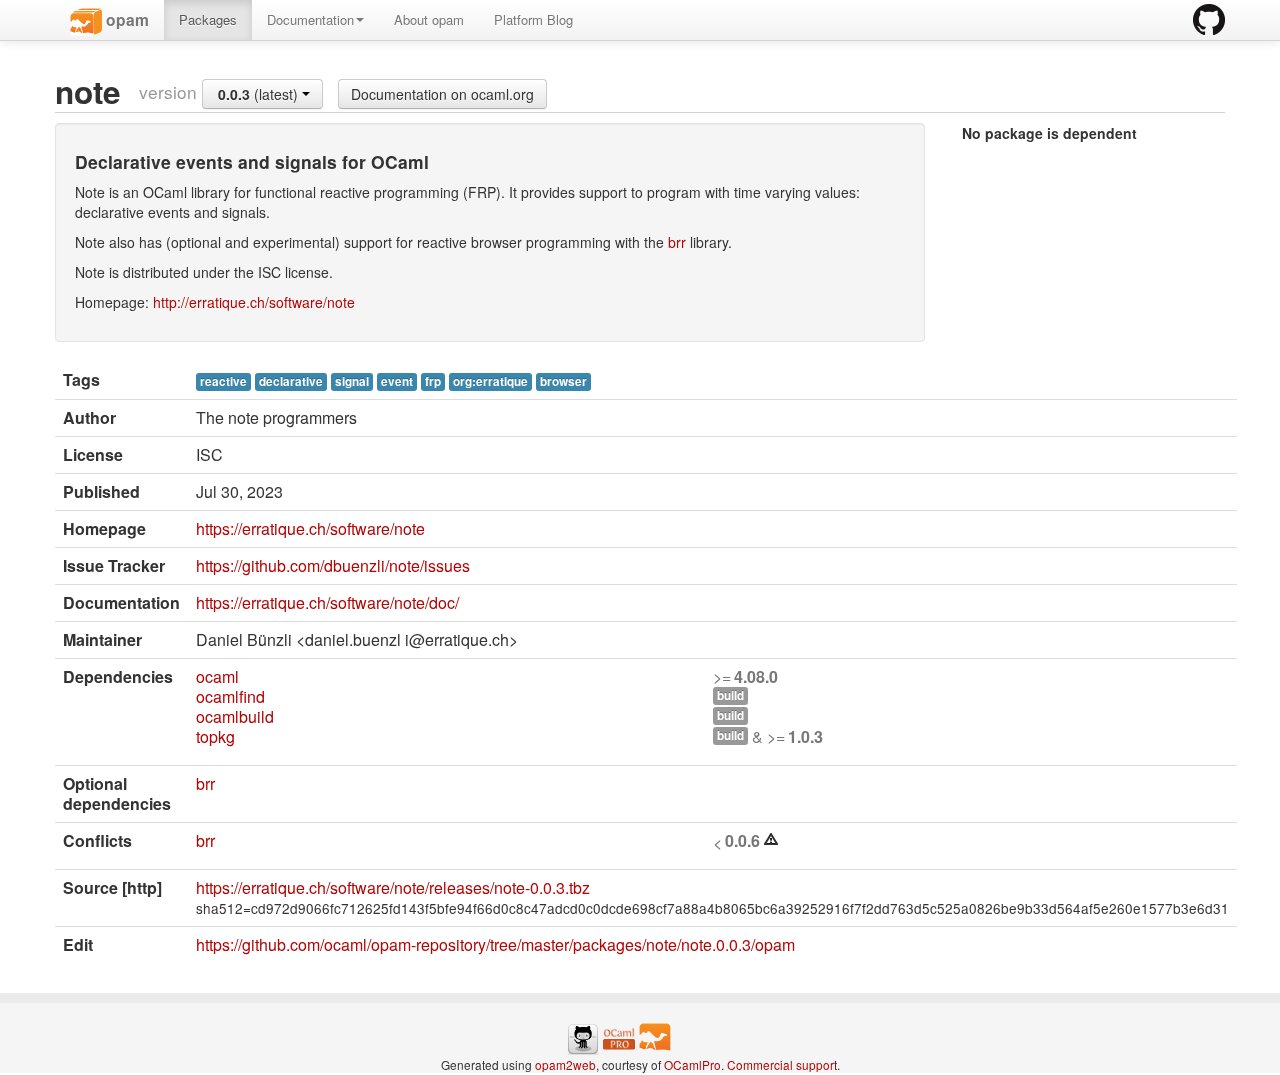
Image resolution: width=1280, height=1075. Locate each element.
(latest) (260, 94)
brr (677, 242)
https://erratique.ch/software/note (310, 528)
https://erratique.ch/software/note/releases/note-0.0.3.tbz (393, 887)
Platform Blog (533, 19)
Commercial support (782, 1064)
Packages (208, 19)
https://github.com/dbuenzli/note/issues (333, 565)
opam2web (565, 1064)
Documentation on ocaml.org (442, 94)
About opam (429, 19)
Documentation (310, 19)
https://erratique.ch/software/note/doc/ (327, 602)
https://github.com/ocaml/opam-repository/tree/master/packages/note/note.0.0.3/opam (495, 944)
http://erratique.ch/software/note (254, 302)
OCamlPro (692, 1064)
